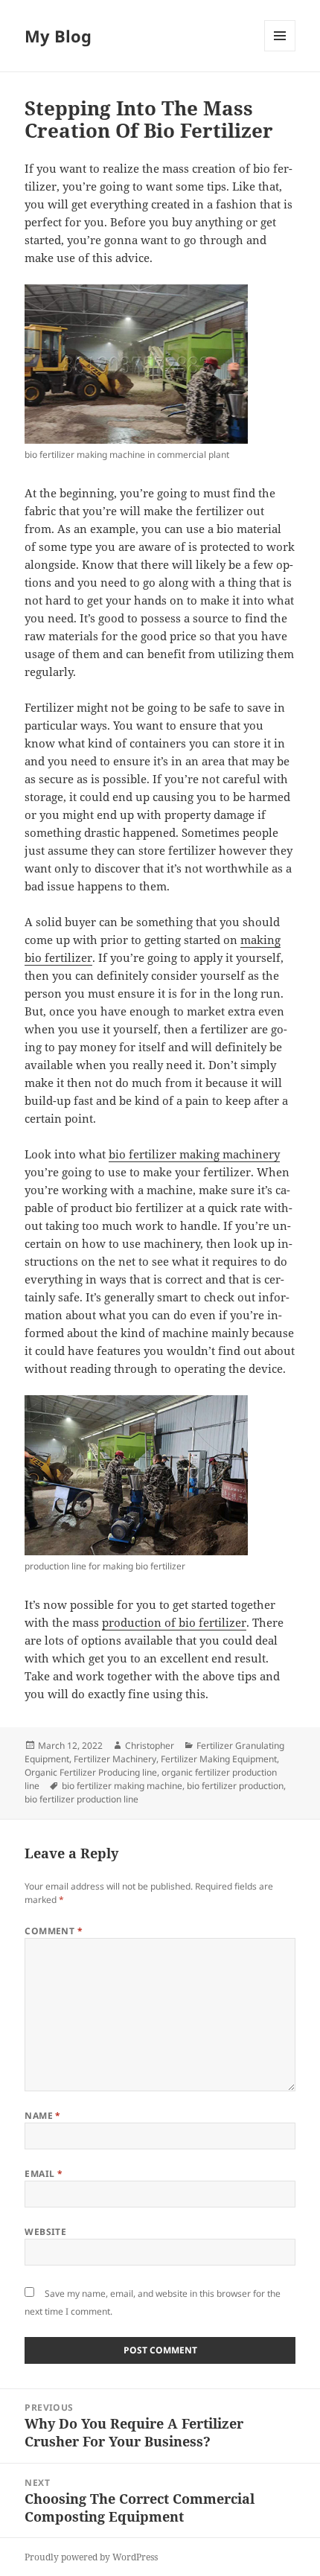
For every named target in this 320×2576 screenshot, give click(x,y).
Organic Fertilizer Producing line (91, 1772)
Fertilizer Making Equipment (219, 1759)
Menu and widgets (280, 51)
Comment (54, 1931)
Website (45, 2232)
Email (44, 2174)
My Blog (58, 36)
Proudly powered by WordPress (91, 2557)
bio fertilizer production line (81, 1799)
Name (43, 2116)
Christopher (150, 1746)
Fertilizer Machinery (115, 1759)
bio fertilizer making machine (122, 1786)
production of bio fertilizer (174, 1622)
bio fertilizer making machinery (194, 1154)
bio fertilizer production (235, 1786)
